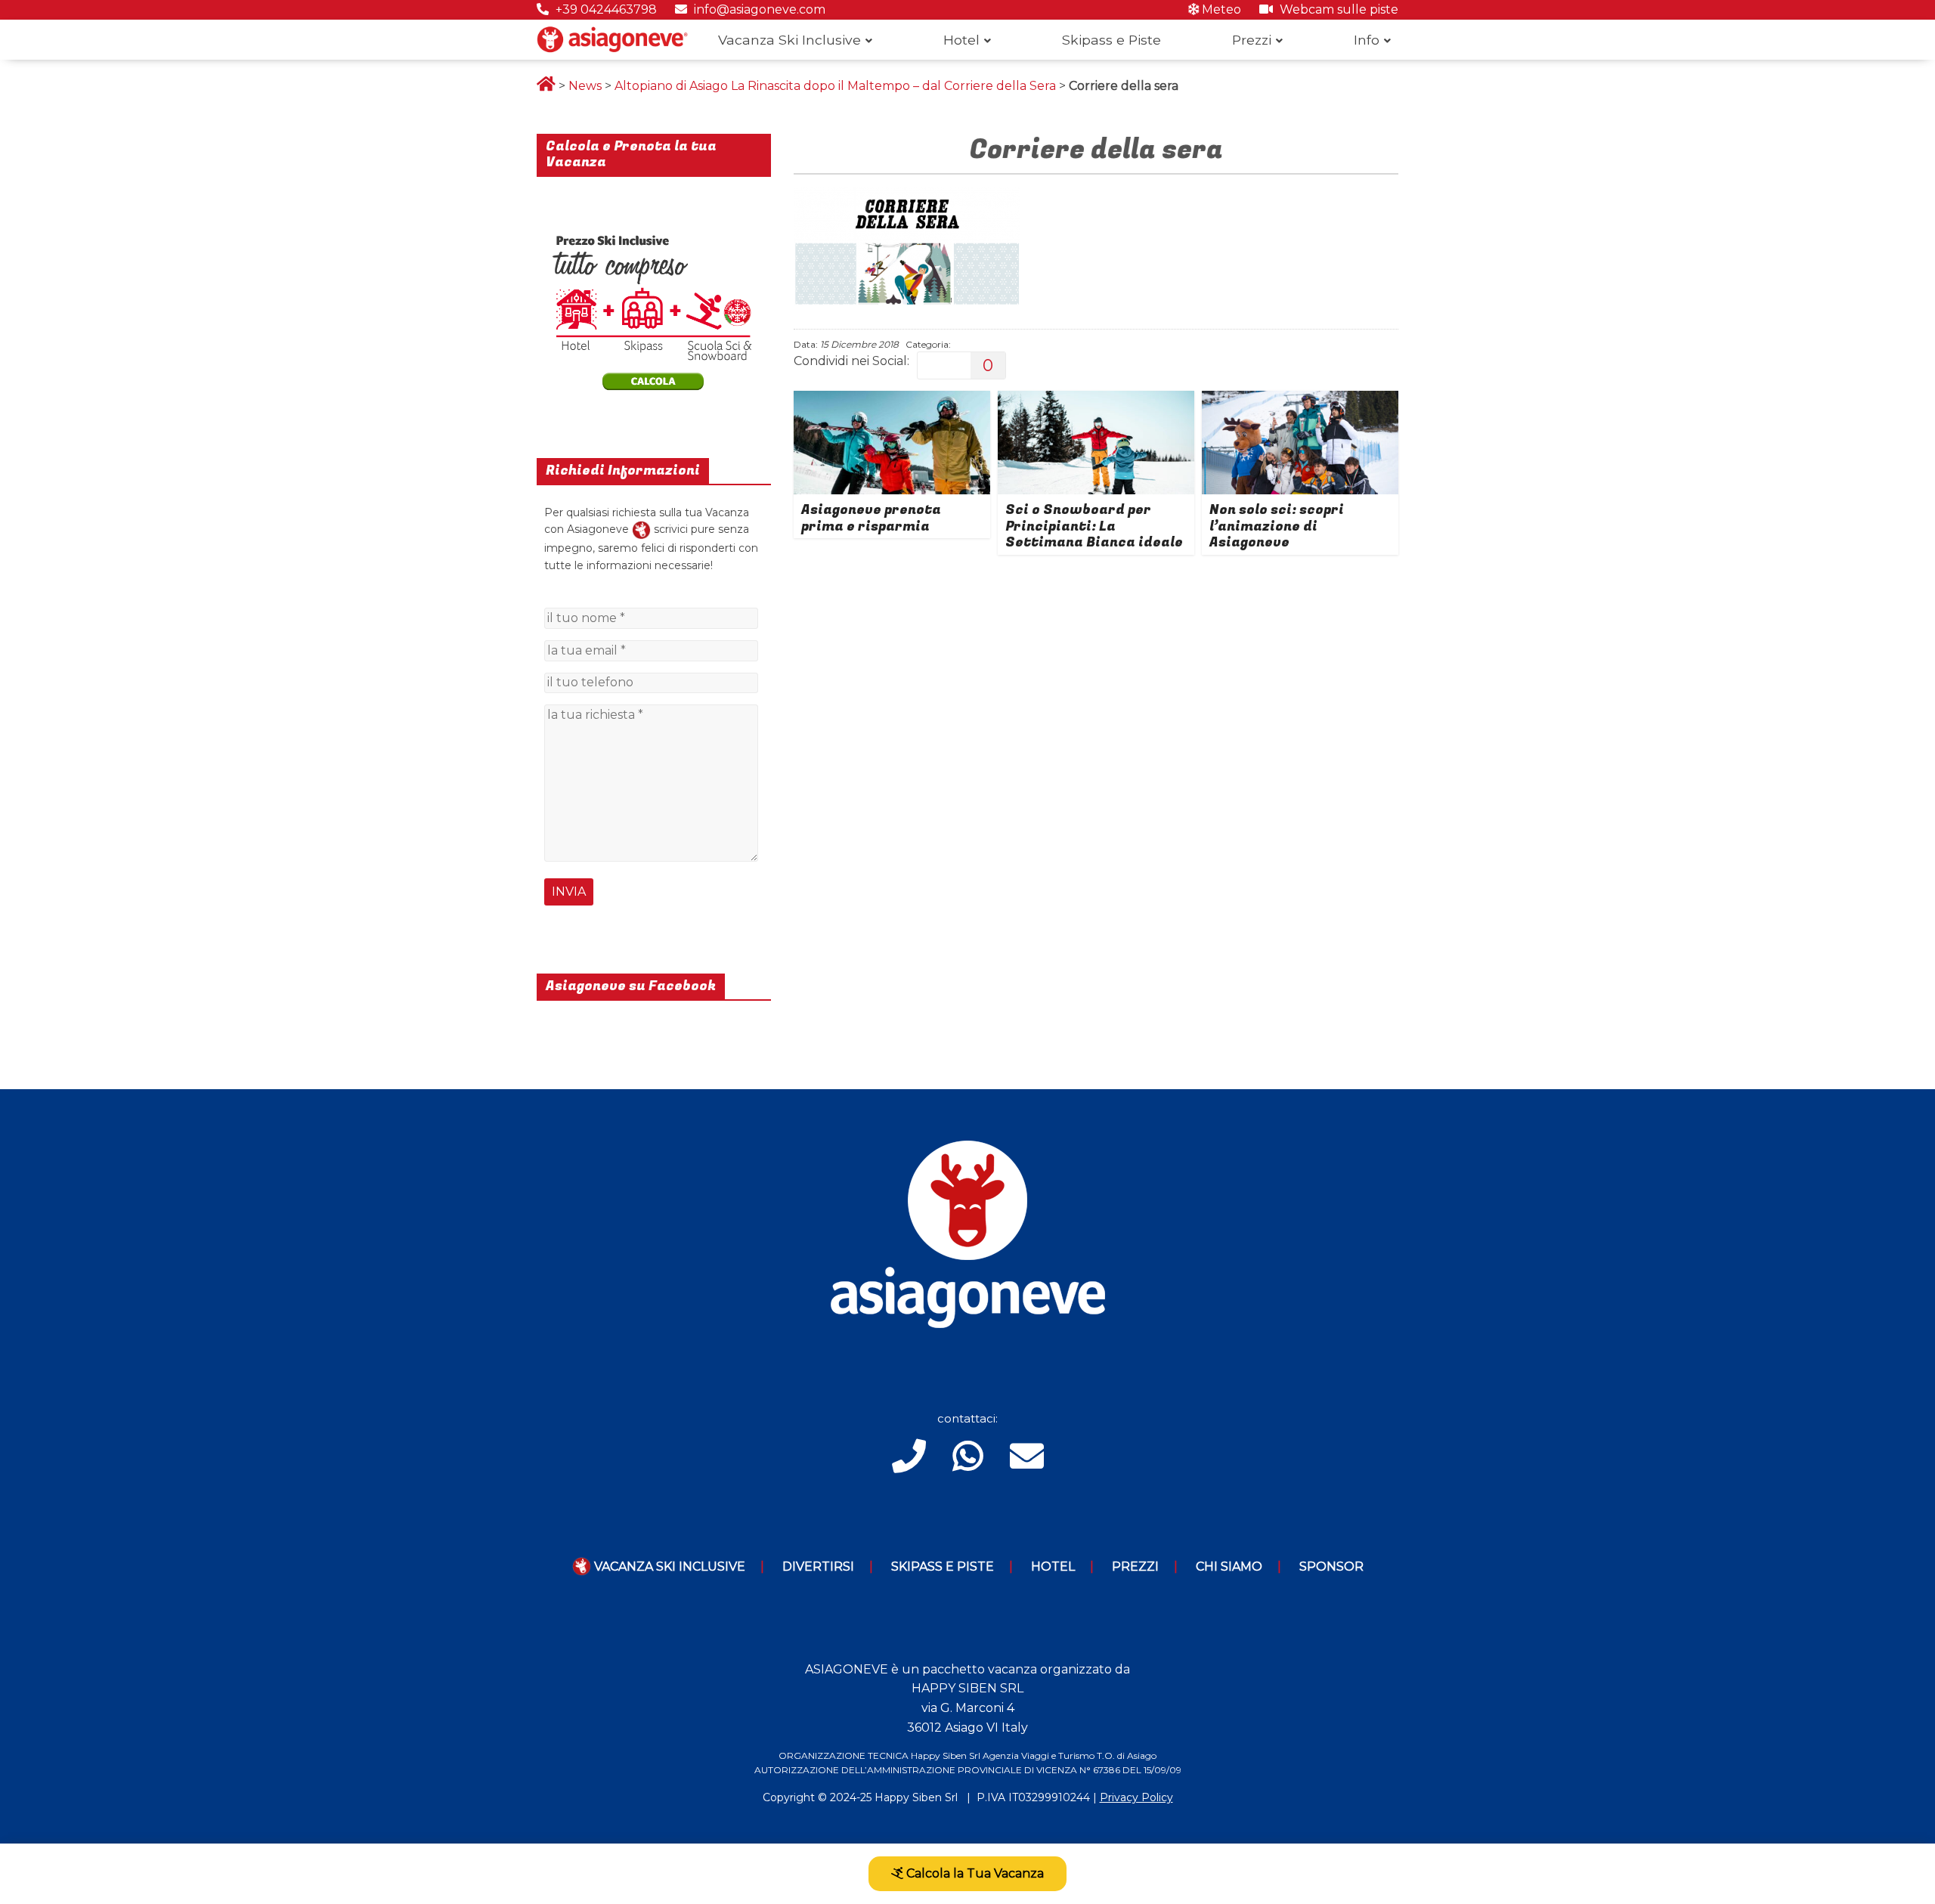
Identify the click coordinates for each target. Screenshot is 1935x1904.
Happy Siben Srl (916, 1797)
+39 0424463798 (605, 9)
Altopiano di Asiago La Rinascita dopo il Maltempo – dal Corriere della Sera (835, 86)
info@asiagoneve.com (758, 9)
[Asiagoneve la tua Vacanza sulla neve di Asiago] (641, 529)
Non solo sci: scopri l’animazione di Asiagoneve (1277, 526)
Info (1367, 40)
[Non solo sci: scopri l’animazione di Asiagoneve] (1300, 400)
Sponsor (1331, 1567)
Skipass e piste (943, 1567)
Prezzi (1252, 40)
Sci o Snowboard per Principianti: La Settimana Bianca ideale (1094, 526)
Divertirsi (818, 1567)
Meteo (1220, 9)
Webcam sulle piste (1337, 9)
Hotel (961, 40)
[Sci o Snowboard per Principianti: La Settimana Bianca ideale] (1096, 400)
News (585, 86)
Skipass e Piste (1111, 40)
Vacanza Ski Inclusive (789, 40)
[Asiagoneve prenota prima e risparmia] (892, 400)
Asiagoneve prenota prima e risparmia (871, 518)
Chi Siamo (1229, 1567)
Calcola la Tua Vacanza (974, 1873)
